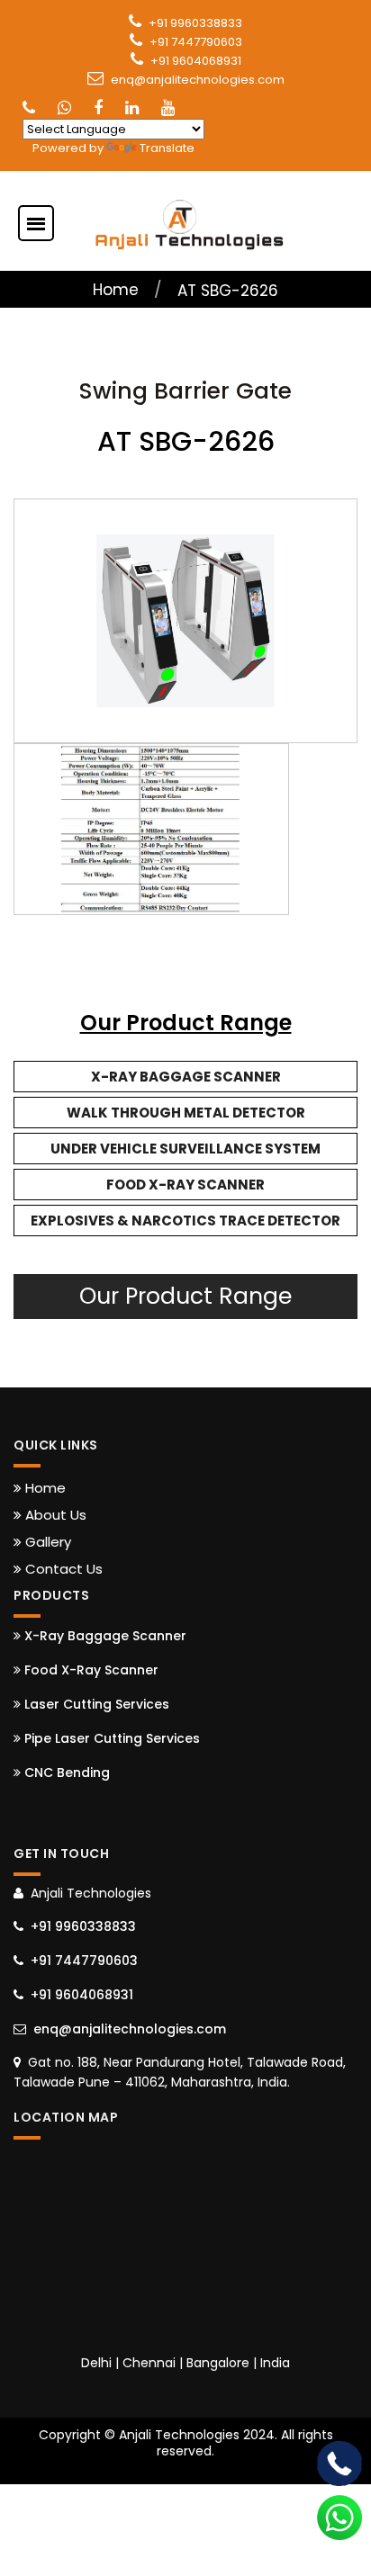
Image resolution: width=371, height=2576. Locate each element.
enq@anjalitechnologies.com (198, 80)
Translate (167, 148)
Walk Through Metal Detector (186, 1113)
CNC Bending (65, 1773)
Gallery (46, 1542)
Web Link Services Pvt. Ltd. (268, 2467)
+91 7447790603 (196, 42)
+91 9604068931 (196, 61)
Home (116, 290)
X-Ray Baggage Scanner (186, 1077)
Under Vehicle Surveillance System (185, 1149)
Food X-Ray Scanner (185, 1185)
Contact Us (62, 1569)
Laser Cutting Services (95, 1704)
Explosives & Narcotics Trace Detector (185, 1221)
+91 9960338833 (195, 23)
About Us (54, 1515)
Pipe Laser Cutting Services (110, 1738)
